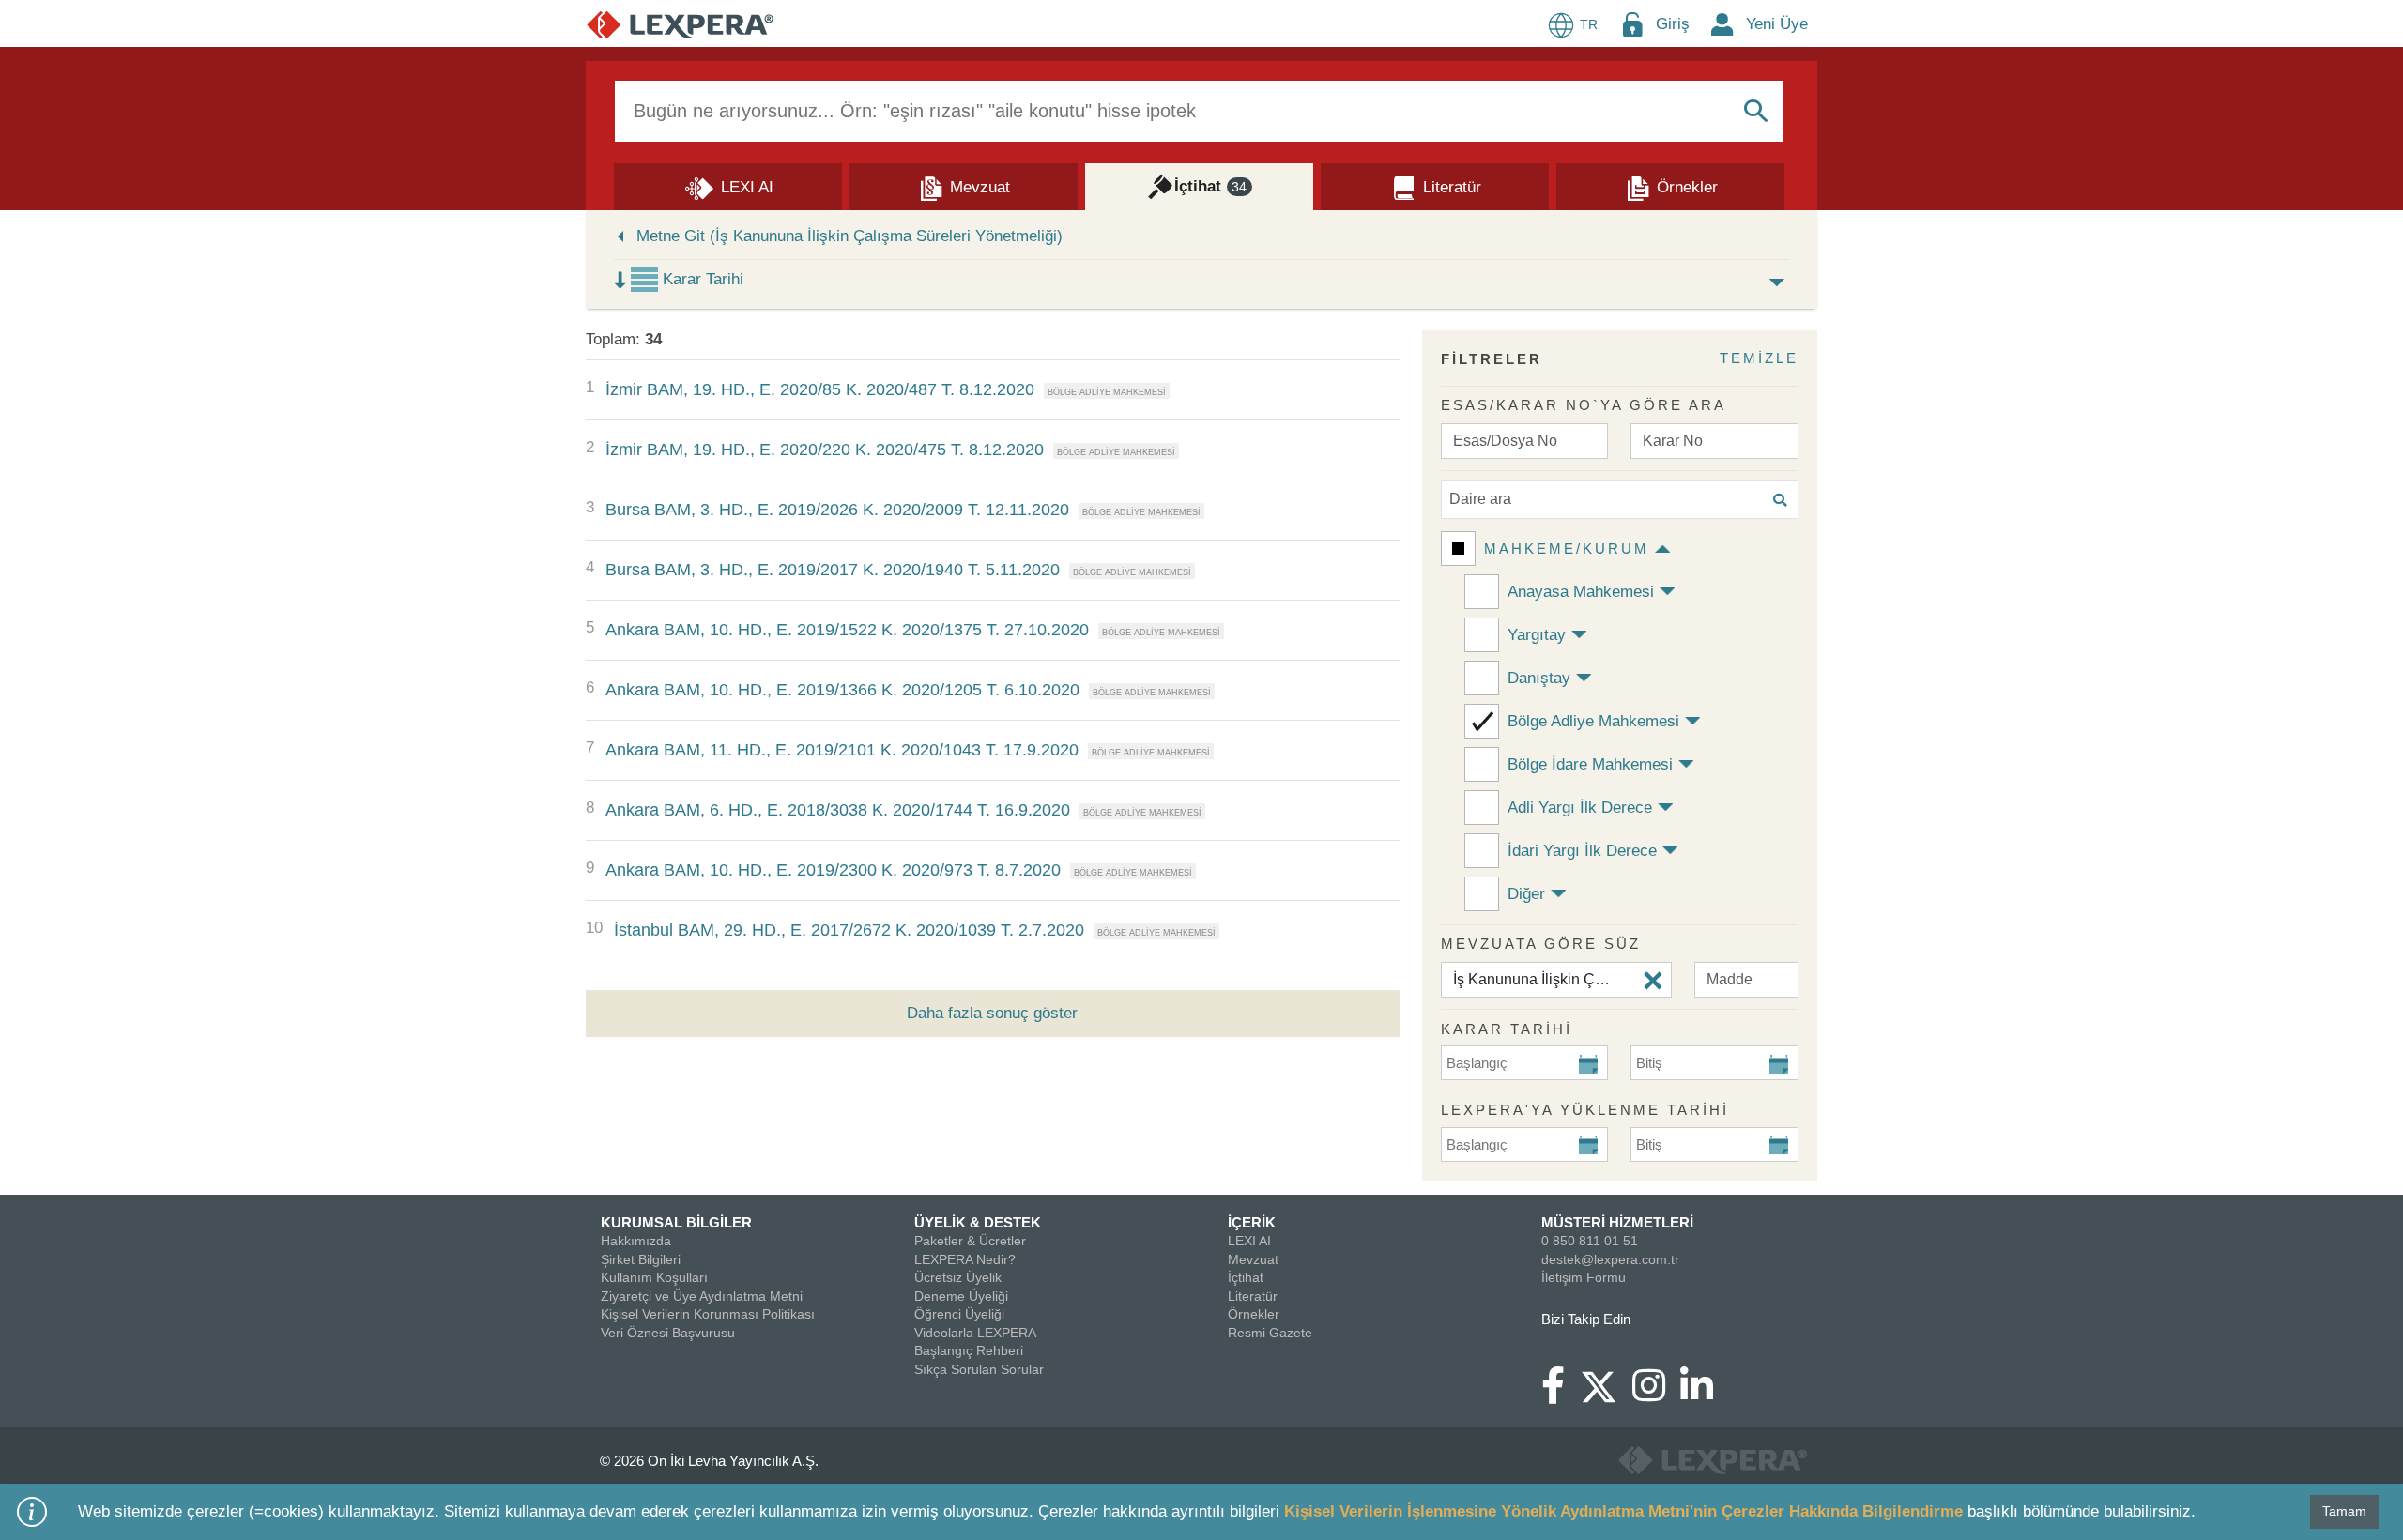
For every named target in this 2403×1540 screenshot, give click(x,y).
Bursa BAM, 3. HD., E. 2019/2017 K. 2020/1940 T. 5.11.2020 (833, 570)
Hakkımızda (636, 1241)
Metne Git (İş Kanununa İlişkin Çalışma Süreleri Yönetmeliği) (849, 236)
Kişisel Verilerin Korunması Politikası (708, 1314)
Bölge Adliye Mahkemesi (1593, 721)
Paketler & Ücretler (970, 1241)
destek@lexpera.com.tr (1610, 1259)
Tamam (2344, 1511)
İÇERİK (1252, 1222)
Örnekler (1254, 1314)
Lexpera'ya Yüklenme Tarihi (1585, 1110)
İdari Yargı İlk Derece (1582, 851)
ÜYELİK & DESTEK (978, 1222)
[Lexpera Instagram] (1656, 1395)
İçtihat (1246, 1277)
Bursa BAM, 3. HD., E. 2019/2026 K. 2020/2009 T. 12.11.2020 (837, 510)
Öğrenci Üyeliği (959, 1314)
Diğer (1526, 894)
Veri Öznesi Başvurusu (668, 1333)
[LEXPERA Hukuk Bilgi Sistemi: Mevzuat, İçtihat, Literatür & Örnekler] (680, 24)
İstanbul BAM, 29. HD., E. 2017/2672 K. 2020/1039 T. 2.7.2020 (849, 930)
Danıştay (1539, 678)
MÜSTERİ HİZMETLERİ (1617, 1222)
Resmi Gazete (1270, 1333)
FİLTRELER (1492, 359)
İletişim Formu (1584, 1277)
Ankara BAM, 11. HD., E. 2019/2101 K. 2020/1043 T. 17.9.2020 (842, 750)
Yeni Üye (1777, 24)
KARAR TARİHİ (1507, 1029)
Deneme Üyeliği (961, 1296)
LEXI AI (1249, 1241)
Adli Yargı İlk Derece (1580, 808)
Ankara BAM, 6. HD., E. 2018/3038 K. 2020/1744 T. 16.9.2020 (838, 810)
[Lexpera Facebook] (1561, 1395)
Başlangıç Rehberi (969, 1350)
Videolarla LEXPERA (975, 1333)
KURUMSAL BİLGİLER (676, 1222)
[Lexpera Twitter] (1606, 1384)
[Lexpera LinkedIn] (1704, 1395)
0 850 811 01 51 (1590, 1241)
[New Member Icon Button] (1722, 24)
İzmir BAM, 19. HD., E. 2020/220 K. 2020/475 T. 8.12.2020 (825, 450)
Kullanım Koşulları (654, 1277)
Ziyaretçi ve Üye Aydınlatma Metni (702, 1296)
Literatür (1253, 1296)
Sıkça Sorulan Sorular (979, 1369)
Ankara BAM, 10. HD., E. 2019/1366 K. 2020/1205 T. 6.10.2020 (842, 690)
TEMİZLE (1759, 358)
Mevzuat (1253, 1259)
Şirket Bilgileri (641, 1259)
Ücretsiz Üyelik (958, 1277)
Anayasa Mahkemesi (1581, 592)
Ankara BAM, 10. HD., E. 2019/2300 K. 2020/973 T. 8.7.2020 (833, 870)
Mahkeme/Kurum (1567, 549)
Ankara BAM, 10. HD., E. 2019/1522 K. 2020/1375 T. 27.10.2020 (847, 630)
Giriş (1673, 24)
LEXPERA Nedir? (965, 1259)
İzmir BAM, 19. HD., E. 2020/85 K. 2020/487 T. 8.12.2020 (820, 389)
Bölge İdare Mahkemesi (1590, 764)
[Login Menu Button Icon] (1632, 24)
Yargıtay (1537, 635)
